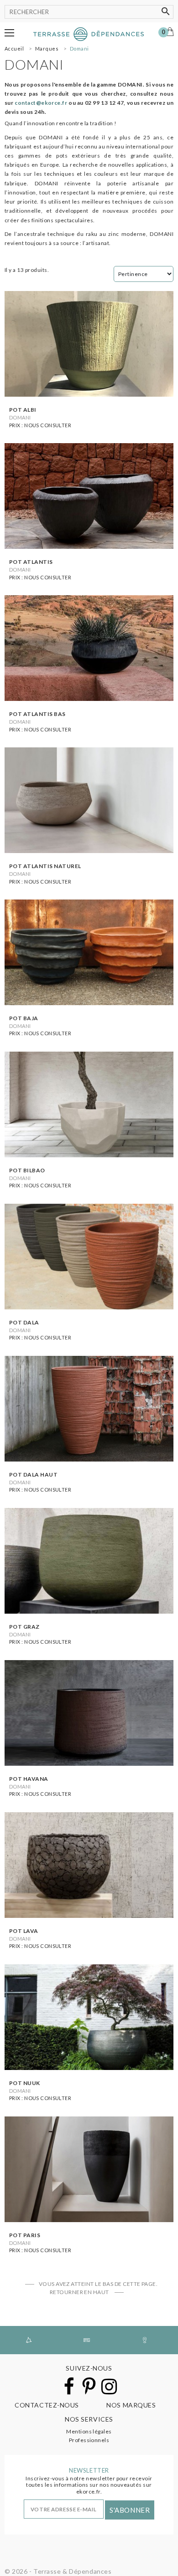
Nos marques (131, 2405)
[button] (9, 33)
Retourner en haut (80, 2292)
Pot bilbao (27, 1170)
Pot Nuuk (25, 2083)
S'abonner (130, 2510)
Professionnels (89, 2440)
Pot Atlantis (31, 562)
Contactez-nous (47, 2405)
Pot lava (24, 1931)
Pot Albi (23, 410)
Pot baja (24, 1018)
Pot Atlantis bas (37, 714)
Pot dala (24, 1322)
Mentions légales (89, 2431)
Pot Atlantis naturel (45, 866)
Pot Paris (25, 2235)
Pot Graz (24, 1627)
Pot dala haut (33, 1475)
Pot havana (29, 1779)
